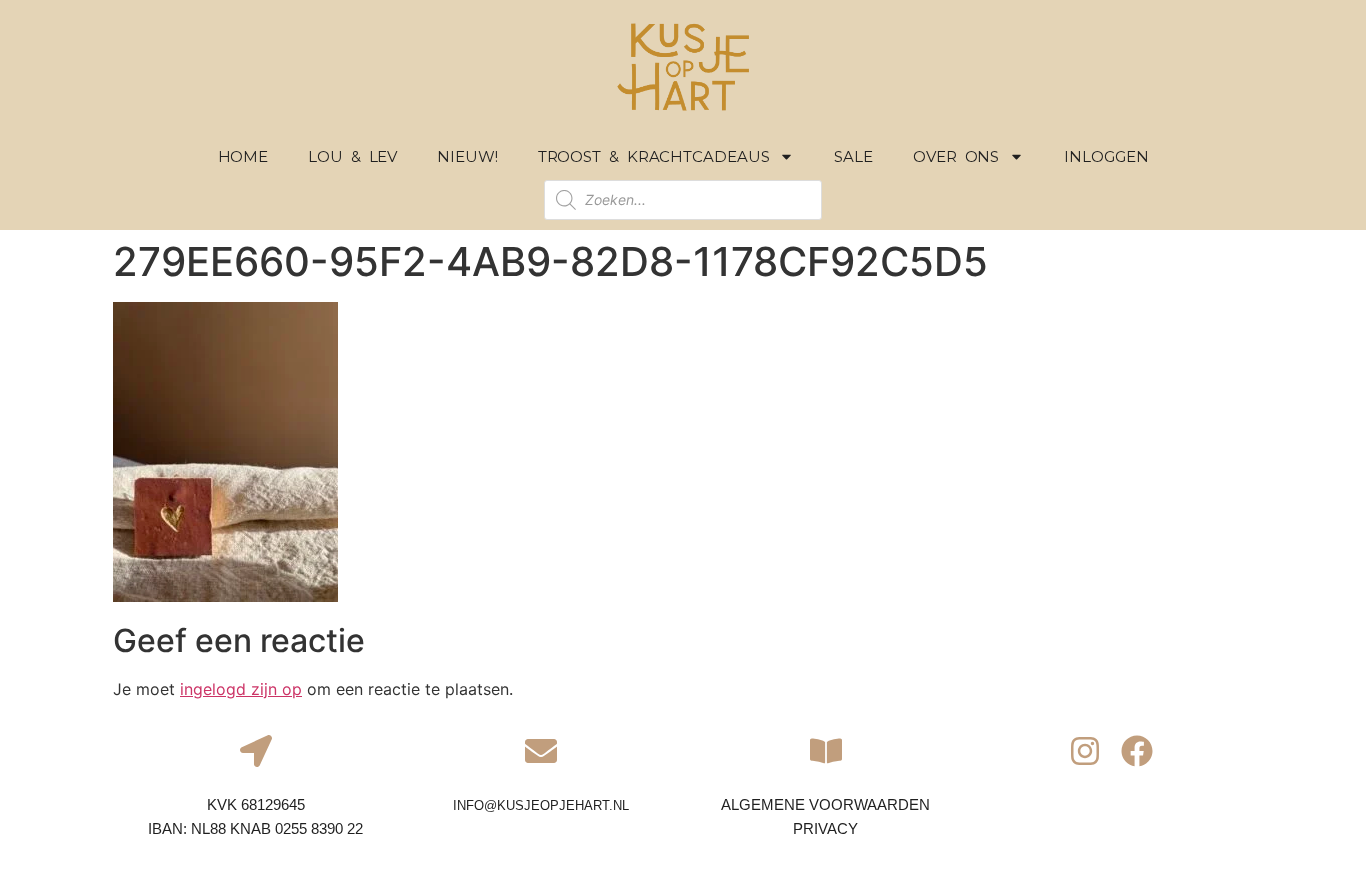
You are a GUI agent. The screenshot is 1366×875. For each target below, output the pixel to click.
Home (243, 156)
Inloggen (1106, 156)
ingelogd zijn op (241, 689)
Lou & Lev (352, 156)
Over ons (956, 156)
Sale (853, 156)
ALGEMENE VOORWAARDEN (825, 804)
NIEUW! (467, 156)
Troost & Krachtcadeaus (654, 156)
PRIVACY (825, 828)
